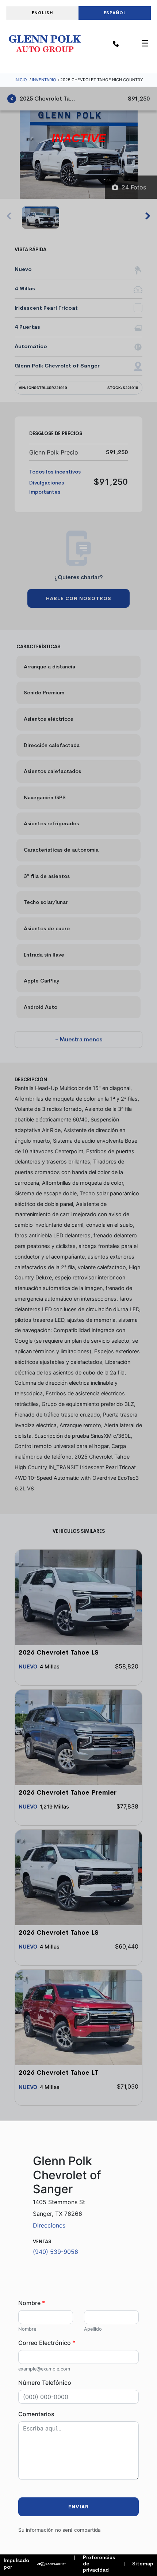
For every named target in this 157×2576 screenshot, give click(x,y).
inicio (21, 80)
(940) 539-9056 (55, 2252)
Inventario (44, 80)
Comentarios (36, 2414)
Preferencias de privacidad (94, 2564)
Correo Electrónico (47, 2343)
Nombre (32, 2303)
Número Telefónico (45, 2383)
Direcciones (49, 2225)
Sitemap (138, 2564)
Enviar (78, 2507)
